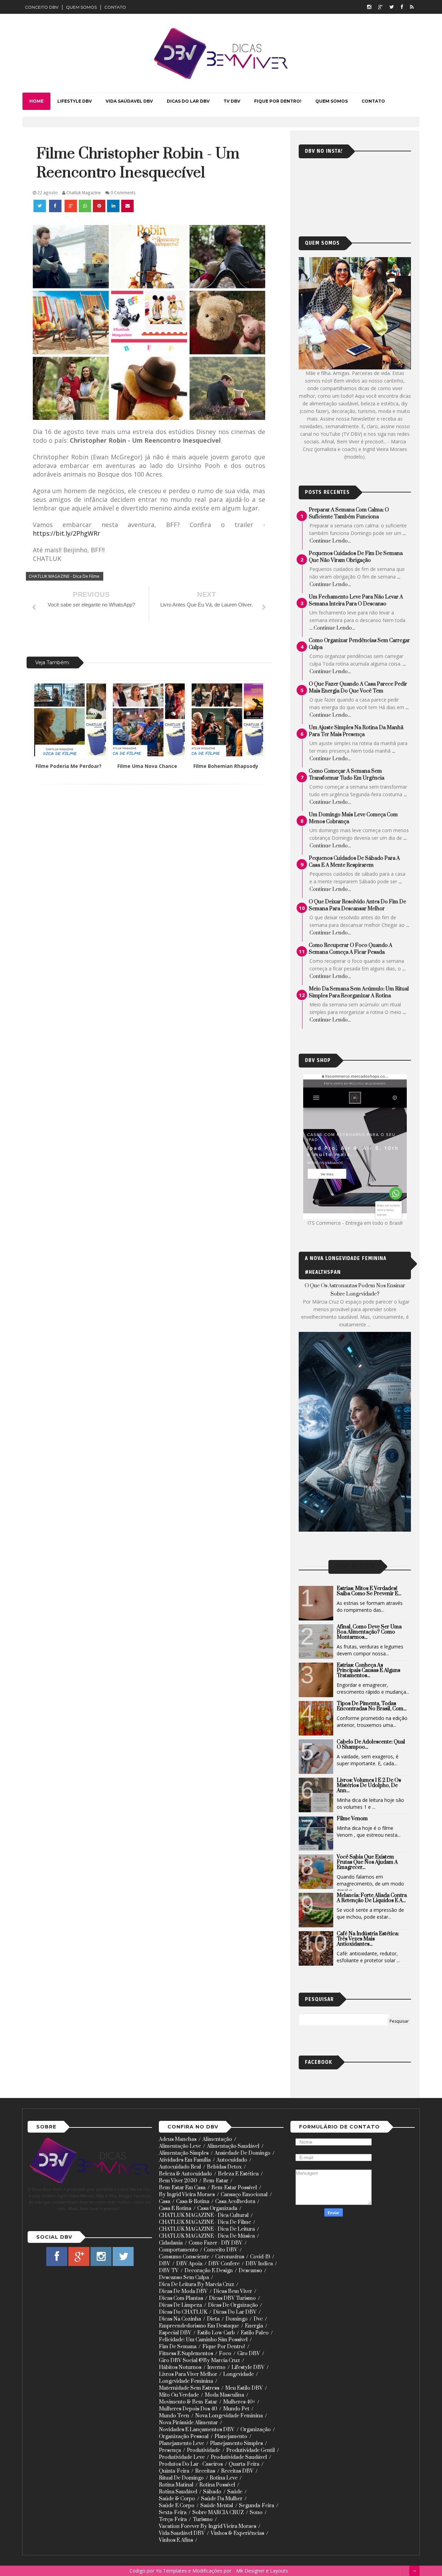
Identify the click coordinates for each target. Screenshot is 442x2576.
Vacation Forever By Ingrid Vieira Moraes (208, 2526)
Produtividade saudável (239, 2457)
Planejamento (231, 2437)
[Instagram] (369, 7)
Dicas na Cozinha (180, 2319)
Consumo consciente (184, 2257)
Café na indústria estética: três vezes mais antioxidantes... (368, 1939)
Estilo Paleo (255, 2333)
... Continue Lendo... (332, 628)
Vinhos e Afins (176, 2540)
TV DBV (232, 101)
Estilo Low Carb (216, 2333)
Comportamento (178, 2250)
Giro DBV (249, 2354)
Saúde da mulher (222, 2499)
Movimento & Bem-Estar (188, 2402)
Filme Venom (352, 1819)
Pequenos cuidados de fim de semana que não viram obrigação (356, 557)
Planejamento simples (236, 2443)
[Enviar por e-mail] (127, 206)
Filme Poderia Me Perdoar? (69, 766)
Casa (165, 2202)
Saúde (235, 2492)
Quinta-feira (174, 2471)
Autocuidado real (180, 2167)
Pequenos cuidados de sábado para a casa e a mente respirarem (354, 862)
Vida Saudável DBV (182, 2533)
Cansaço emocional (244, 2195)
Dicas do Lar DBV (235, 2312)
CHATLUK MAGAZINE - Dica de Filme (64, 576)
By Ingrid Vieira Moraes (187, 2195)
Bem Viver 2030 (178, 2181)
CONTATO (115, 7)
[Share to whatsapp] (85, 206)
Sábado (212, 2492)
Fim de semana (178, 2347)
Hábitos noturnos (180, 2367)
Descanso (250, 2271)
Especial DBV (175, 2333)
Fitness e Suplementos (186, 2354)
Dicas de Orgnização (233, 2305)
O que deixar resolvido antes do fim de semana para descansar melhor (357, 905)
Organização (256, 2430)
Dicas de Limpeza (180, 2305)
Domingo (237, 2319)
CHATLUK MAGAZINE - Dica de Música (207, 2236)
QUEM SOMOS (81, 7)
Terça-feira (173, 2519)
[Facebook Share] (56, 206)
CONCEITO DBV (42, 7)
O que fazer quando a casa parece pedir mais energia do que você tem (358, 688)
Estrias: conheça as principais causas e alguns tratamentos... (368, 1670)
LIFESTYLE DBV (75, 101)
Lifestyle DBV (248, 2367)
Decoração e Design (209, 2271)
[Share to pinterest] (99, 206)
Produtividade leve (182, 2457)
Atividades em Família (185, 2160)
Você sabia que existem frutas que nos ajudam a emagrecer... (367, 1862)
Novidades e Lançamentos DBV (197, 2430)
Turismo (203, 2519)
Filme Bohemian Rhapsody (226, 766)
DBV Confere (224, 2264)
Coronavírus (230, 2257)
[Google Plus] (380, 7)
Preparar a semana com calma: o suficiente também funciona (349, 513)
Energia (254, 2326)
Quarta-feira (244, 2464)
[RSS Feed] (412, 7)
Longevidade (238, 2374)
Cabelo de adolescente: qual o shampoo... (371, 1745)
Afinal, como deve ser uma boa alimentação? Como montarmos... (369, 1632)
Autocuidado (232, 2160)
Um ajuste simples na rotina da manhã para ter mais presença (356, 731)
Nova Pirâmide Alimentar (188, 2423)
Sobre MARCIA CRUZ (218, 2513)
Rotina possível (217, 2485)
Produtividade (204, 2450)
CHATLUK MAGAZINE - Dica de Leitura (207, 2229)
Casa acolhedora (235, 2202)
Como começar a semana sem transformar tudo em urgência (347, 775)
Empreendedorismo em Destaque (199, 2326)
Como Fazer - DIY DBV (215, 2243)
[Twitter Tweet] (40, 206)
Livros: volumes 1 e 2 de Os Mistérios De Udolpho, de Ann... (369, 1785)
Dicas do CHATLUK (183, 2312)
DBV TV (169, 2271)
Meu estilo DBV (244, 2388)
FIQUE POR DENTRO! (278, 101)
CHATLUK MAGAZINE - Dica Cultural (204, 2215)
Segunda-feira (257, 2506)
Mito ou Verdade (179, 2395)
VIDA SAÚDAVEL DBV (129, 101)
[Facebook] (402, 7)
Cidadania (171, 2243)
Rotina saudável (178, 2492)
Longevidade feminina (186, 2381)
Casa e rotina (175, 2208)
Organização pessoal (184, 2437)
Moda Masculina (224, 2395)
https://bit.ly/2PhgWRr (66, 533)
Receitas (205, 2471)
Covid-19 (260, 2257)
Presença (170, 2450)
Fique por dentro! (224, 2347)
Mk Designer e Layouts (262, 2571)
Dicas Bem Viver (233, 2291)
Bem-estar (216, 2181)
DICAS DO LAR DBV (188, 101)
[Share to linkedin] (113, 206)
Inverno (216, 2367)
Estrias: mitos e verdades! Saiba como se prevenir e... (369, 1591)
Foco (225, 2354)
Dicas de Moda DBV (183, 2291)
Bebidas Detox (224, 2167)
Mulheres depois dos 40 (188, 2409)
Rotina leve (224, 2478)
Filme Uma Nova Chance (147, 766)
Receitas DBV (237, 2471)
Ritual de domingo (181, 2478)
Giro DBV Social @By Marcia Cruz (199, 2361)
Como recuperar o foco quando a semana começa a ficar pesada (350, 949)
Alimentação (217, 2139)
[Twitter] (392, 7)
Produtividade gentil (251, 2450)
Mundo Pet (236, 2409)
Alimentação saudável (233, 2146)
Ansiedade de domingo (242, 2153)
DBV (165, 2264)
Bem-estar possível (234, 2188)
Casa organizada (217, 2208)
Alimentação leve (180, 2146)
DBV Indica (259, 2264)
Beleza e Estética (238, 2174)
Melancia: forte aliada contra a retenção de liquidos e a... (372, 1898)
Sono (256, 2513)
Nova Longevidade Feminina (229, 2416)
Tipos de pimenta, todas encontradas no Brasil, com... (372, 1706)
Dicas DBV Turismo (232, 2298)
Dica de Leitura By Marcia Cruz (196, 2284)
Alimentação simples (184, 2153)
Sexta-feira (173, 2513)
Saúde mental (217, 2506)
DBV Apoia (189, 2264)
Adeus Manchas (178, 2139)
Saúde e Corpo (177, 2506)
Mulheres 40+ (239, 2402)
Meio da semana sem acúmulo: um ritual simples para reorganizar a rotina (359, 992)
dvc (258, 2319)
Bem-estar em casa (182, 2188)
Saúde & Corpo (177, 2499)
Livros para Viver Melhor (188, 2374)
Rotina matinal (176, 2485)
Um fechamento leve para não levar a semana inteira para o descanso (356, 600)
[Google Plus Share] (71, 206)
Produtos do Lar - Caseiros (191, 2464)
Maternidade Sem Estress (189, 2388)
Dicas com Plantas (181, 2298)
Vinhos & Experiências (237, 2533)
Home (36, 101)
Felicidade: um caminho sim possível (203, 2340)
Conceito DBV (221, 2250)
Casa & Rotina (193, 2202)
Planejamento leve (181, 2443)
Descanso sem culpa (184, 2278)
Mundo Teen (174, 2416)
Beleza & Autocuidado (185, 2174)
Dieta (213, 2319)
